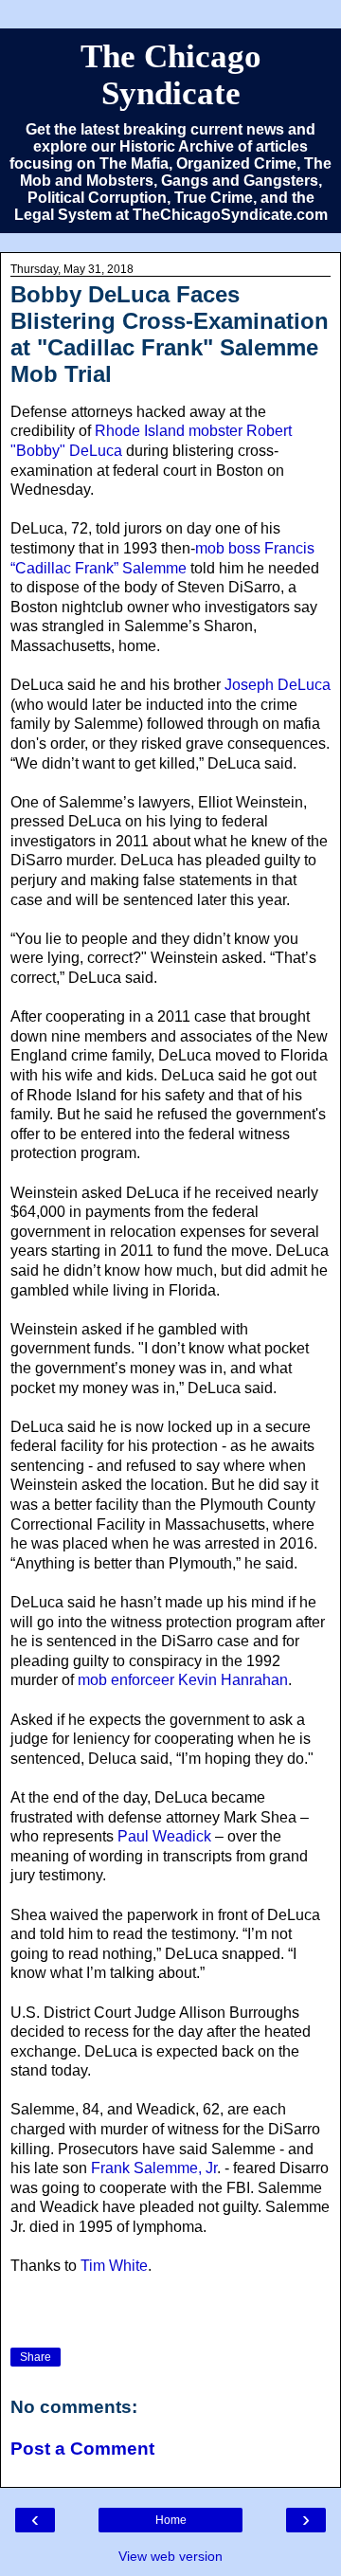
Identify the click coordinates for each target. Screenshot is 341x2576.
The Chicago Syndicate (171, 74)
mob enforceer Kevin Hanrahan (183, 1680)
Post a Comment (82, 2449)
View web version (170, 2556)
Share (36, 2357)
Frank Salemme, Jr (154, 2168)
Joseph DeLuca (278, 685)
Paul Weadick (164, 1836)
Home (171, 2520)
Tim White (114, 2266)
